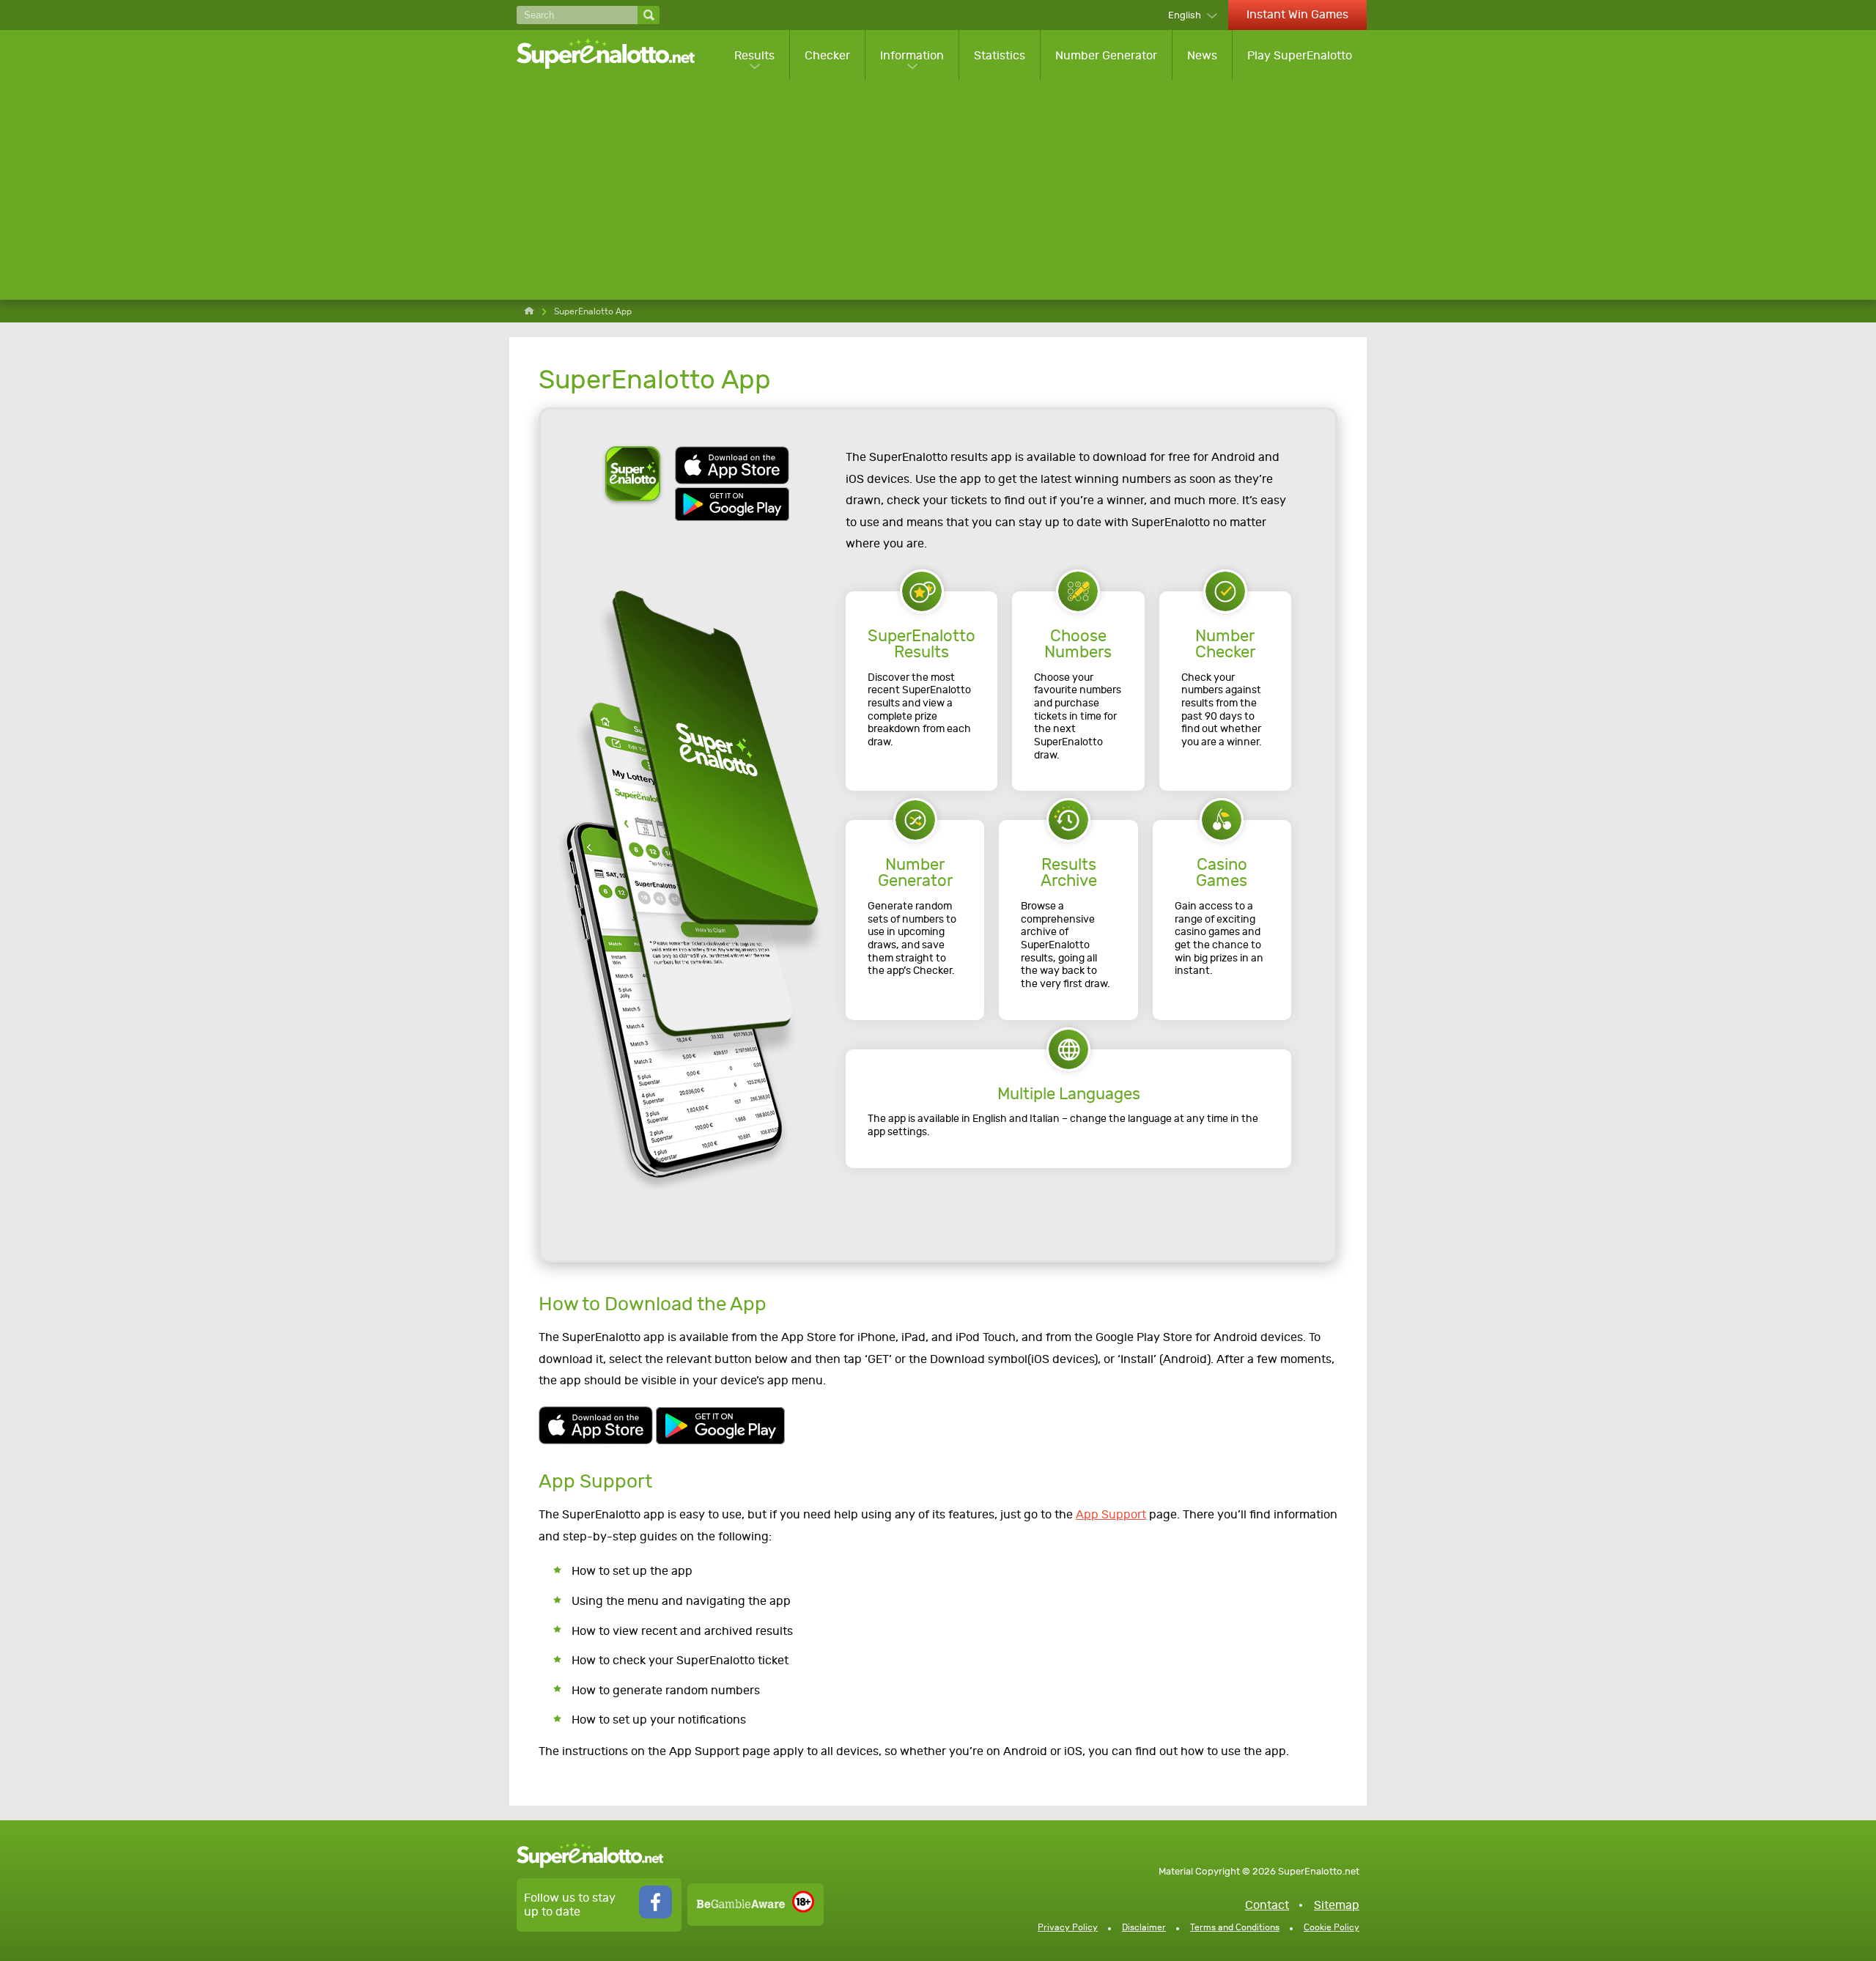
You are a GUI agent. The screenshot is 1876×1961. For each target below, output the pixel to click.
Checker (827, 55)
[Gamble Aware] (741, 1904)
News (1202, 55)
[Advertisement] (942, 190)
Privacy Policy (1068, 1927)
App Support (1111, 1514)
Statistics (1000, 55)
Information (912, 55)
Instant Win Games (1297, 14)
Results (754, 55)
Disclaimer (1144, 1927)
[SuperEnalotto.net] (616, 55)
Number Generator (1106, 55)
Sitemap (1337, 1905)
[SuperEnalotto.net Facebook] (656, 1914)
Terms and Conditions (1235, 1927)
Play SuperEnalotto (1300, 55)
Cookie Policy (1332, 1927)
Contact (1267, 1905)
